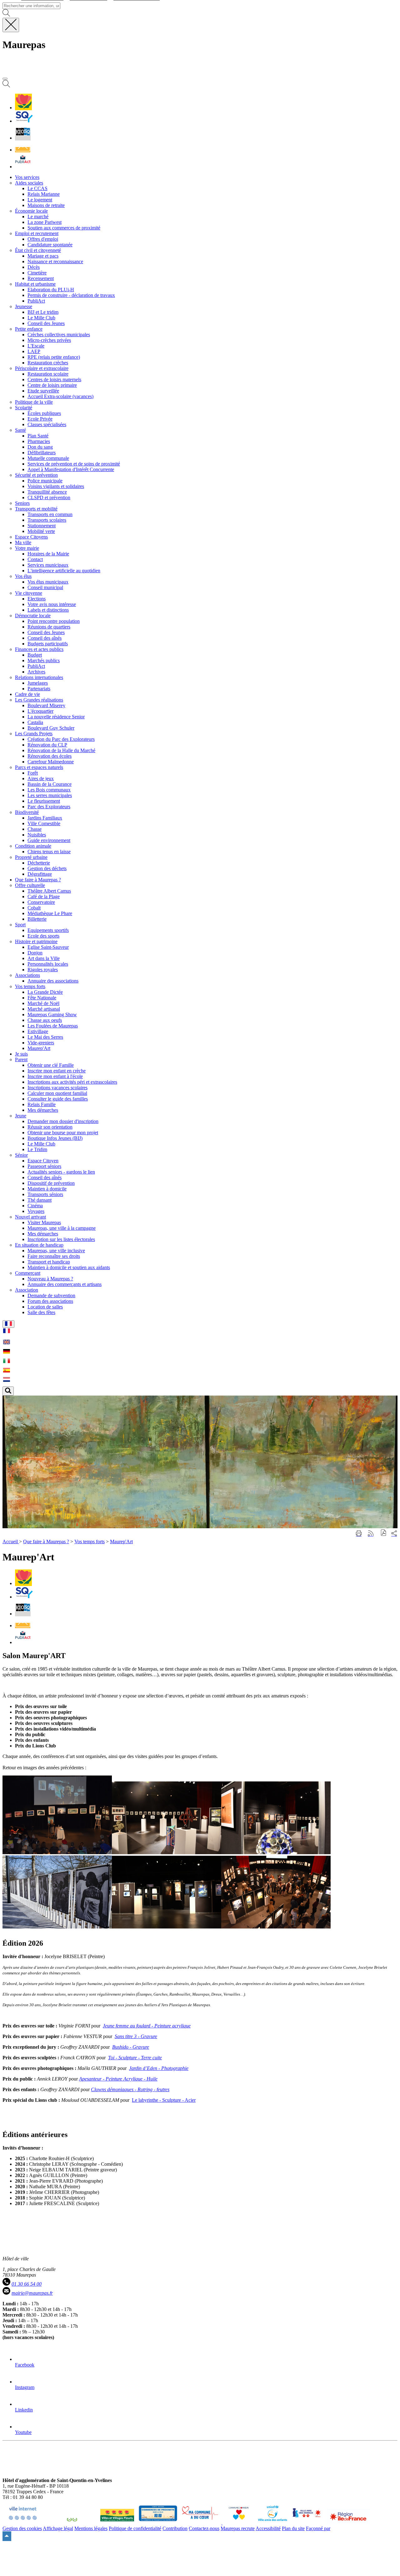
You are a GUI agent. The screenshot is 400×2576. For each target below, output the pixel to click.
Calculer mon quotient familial (57, 1093)
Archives (36, 672)
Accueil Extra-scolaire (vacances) (60, 396)
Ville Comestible (44, 823)
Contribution (175, 2528)
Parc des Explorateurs (49, 807)
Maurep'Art (39, 1048)
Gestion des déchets (47, 868)
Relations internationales (39, 677)
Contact (35, 559)
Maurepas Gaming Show (52, 1015)
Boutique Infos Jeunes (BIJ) (55, 1138)
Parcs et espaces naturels (39, 767)
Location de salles (45, 1307)
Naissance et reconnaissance (55, 261)
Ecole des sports (43, 936)
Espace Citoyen (43, 1161)
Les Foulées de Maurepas (53, 1026)
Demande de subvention (51, 1295)
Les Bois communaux (49, 790)
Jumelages (38, 683)
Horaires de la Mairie (48, 554)
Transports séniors (45, 1194)
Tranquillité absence (47, 492)
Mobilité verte (41, 531)
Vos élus (23, 576)
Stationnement (42, 526)
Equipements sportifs (48, 930)
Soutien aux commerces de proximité (64, 228)
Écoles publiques (44, 413)
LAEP (34, 351)
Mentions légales (91, 2528)
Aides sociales (29, 183)
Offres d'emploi (43, 239)
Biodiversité (27, 812)
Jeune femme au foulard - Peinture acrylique (147, 2026)
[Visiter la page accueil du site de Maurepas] (47, 71)
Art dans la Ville (44, 958)
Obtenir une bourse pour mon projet (63, 1133)
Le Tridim (37, 1149)
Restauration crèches (48, 363)
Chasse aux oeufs (45, 1020)
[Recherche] (6, 86)
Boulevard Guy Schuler (51, 728)
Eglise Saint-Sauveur (48, 947)
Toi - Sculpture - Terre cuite (135, 2058)
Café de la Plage (44, 896)
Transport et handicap (49, 1262)
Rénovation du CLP (47, 745)
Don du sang (40, 447)
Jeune (21, 1116)
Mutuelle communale (48, 458)
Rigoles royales (43, 970)
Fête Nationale (42, 998)
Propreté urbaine (31, 857)
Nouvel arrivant (30, 1217)
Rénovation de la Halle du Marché (61, 750)
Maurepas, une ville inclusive (56, 1251)
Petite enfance (29, 329)
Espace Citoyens (31, 537)
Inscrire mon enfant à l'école (55, 1076)
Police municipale (45, 481)
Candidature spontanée (50, 245)
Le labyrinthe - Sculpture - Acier (164, 2100)
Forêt (33, 773)
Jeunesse (24, 306)
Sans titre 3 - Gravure (136, 2036)
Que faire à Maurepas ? (46, 1542)
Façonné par (318, 2528)
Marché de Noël (43, 1003)
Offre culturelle (30, 885)
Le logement (40, 200)
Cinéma (35, 1206)
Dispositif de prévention (51, 1183)
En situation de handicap (39, 1245)
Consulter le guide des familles (58, 1099)
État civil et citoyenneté (38, 250)
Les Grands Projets (34, 734)
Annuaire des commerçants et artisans (65, 1284)
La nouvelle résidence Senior (56, 717)
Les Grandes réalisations (39, 700)
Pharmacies (39, 441)
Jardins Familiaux (45, 818)
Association (27, 1290)
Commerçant (28, 1273)
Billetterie (37, 919)
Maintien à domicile (47, 1189)
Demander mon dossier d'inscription (63, 1121)
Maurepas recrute (238, 2528)
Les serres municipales (50, 795)
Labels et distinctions (48, 610)
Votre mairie (27, 548)
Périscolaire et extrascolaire (42, 368)
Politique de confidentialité (135, 2528)
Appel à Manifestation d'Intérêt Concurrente (71, 469)
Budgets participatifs (48, 644)
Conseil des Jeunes (46, 323)
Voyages (36, 1211)
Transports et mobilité (36, 509)
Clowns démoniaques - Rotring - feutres (130, 2089)
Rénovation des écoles (50, 756)
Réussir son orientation (50, 1127)
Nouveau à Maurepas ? (50, 1279)
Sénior (21, 1155)
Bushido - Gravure (131, 2047)
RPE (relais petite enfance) (54, 357)
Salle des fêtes (41, 1312)
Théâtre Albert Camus (49, 891)
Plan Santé (38, 436)
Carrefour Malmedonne (51, 762)
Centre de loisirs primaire (52, 385)
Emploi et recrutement (37, 233)
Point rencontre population (54, 621)
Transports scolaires (47, 520)
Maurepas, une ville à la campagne (62, 1228)
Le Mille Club (41, 318)
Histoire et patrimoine (36, 941)
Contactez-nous (204, 2528)
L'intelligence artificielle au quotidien (64, 571)
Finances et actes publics (39, 649)
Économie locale (31, 211)
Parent (21, 1059)
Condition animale (33, 846)
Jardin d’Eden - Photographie (159, 2068)
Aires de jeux (41, 778)
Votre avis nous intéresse (52, 604)
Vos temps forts (30, 986)
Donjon (35, 953)
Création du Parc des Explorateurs (61, 739)
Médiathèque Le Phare (50, 913)
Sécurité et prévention (36, 475)
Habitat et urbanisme (35, 284)
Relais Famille (42, 1104)
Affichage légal (58, 2528)
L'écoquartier (40, 711)
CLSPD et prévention (49, 497)
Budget (35, 655)
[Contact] (23, 150)
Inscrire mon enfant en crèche (57, 1071)
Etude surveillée (43, 391)
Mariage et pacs (43, 256)
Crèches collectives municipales (59, 335)
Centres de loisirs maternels (54, 379)
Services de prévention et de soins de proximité (74, 464)
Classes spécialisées (47, 424)
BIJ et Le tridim (43, 312)
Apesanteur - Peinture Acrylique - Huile (118, 2079)
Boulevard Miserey (46, 705)
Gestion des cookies (22, 2528)
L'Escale (36, 346)
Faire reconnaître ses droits (54, 1256)
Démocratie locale (33, 616)
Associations (27, 975)
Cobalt (34, 908)
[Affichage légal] (23, 167)
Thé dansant (40, 1200)
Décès (34, 267)
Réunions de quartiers (49, 627)
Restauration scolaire (48, 374)
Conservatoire (41, 902)
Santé (20, 430)
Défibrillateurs (42, 453)
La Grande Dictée (45, 992)
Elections (37, 599)
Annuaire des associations (53, 981)
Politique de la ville (34, 402)
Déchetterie (39, 863)
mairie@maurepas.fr (32, 2293)
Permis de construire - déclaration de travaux (71, 295)
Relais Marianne (44, 194)
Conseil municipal (45, 587)
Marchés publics (44, 660)
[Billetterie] (23, 138)
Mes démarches (43, 1110)
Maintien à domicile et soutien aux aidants (69, 1267)
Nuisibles (37, 835)
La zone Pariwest (45, 222)
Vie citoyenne (29, 593)
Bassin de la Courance (50, 784)
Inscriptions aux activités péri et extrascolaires (72, 1082)
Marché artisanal (44, 1009)
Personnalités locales (48, 964)
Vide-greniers (41, 1043)
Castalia (35, 722)
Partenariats (39, 689)
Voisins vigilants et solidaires (56, 486)
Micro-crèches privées (49, 340)
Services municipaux (48, 565)
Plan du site (293, 2528)
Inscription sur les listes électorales (61, 1239)
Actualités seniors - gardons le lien (61, 1172)
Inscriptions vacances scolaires (57, 1088)
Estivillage (38, 1031)
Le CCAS (37, 188)
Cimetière (37, 273)
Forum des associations (50, 1301)
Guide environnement (49, 840)
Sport (20, 925)
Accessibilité (268, 2528)
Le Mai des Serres (45, 1037)
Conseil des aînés (45, 638)
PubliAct (36, 301)
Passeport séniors (44, 1166)
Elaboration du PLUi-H (51, 290)
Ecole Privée (40, 419)
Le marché (38, 217)
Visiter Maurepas (44, 1222)
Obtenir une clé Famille (51, 1065)
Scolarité (24, 408)
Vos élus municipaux (48, 582)
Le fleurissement (44, 801)
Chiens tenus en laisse (49, 852)
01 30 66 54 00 (27, 2284)
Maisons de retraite (46, 205)
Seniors (22, 503)
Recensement (41, 278)
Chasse (35, 829)
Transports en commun (50, 514)
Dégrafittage (40, 874)
